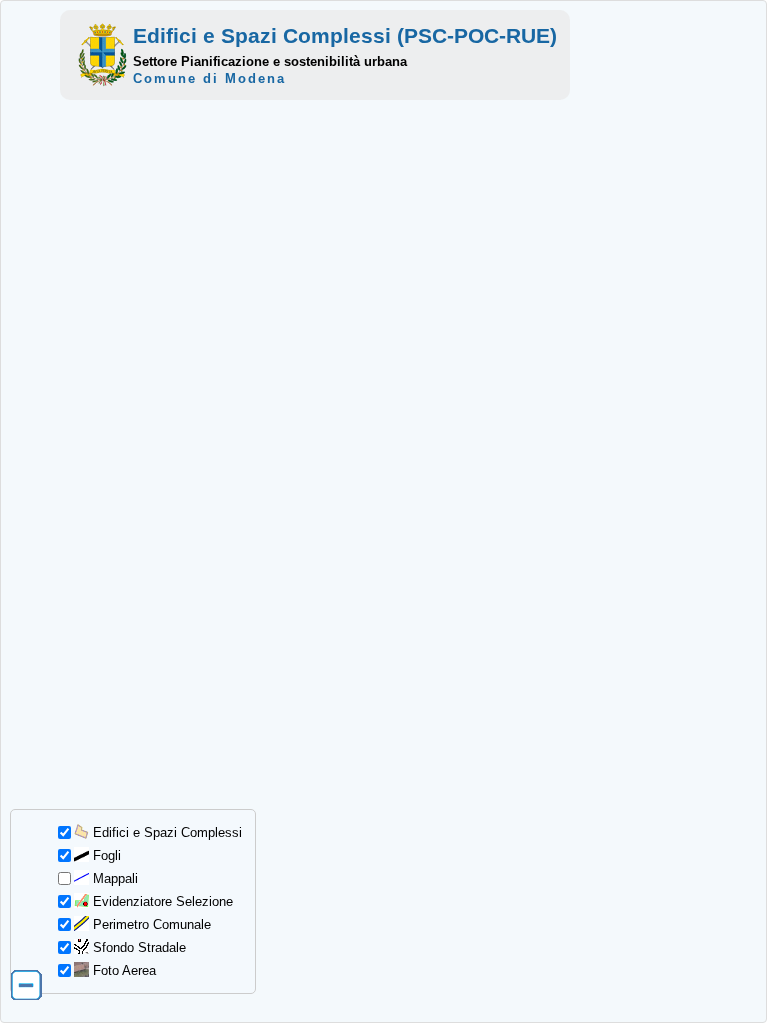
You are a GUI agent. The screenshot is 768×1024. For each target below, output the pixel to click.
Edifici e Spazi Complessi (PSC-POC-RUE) (345, 35)
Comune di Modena (209, 78)
